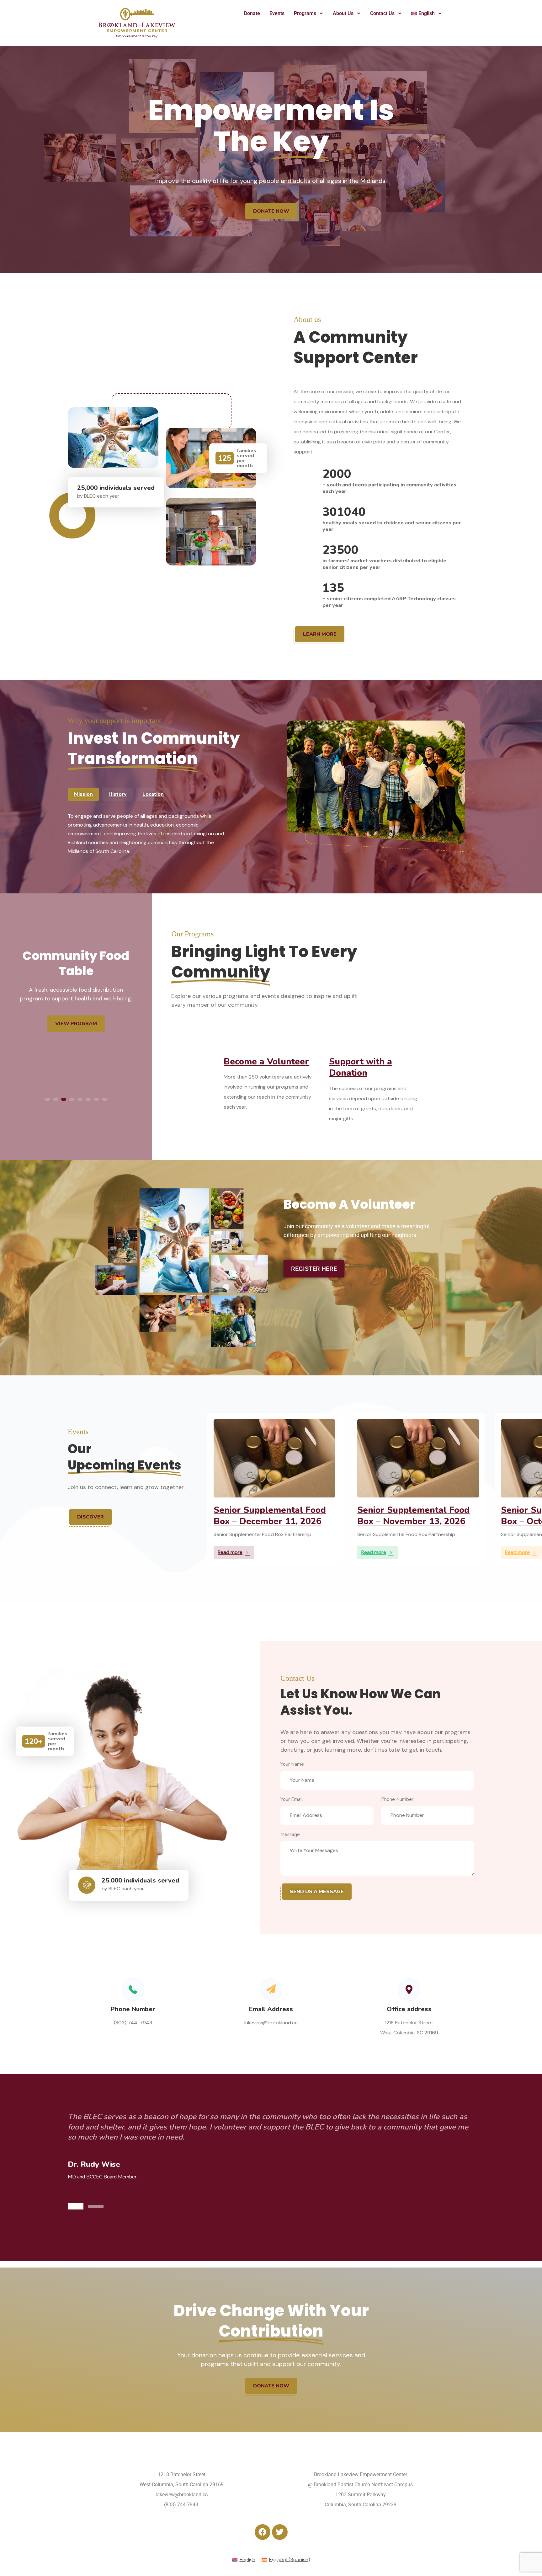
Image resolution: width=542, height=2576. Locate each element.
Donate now (271, 211)
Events (277, 13)
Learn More (320, 634)
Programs (305, 13)
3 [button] (64, 1099)
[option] (76, 987)
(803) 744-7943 (133, 2023)
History (118, 794)
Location (153, 794)
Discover (90, 1517)
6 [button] (88, 1099)
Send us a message (317, 1892)
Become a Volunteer (266, 1062)
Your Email (292, 1799)
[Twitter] (280, 2532)
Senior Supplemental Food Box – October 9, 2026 (270, 1516)
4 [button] (72, 1099)
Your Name (292, 1764)
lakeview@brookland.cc (271, 2023)
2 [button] (56, 1099)
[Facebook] (263, 2532)
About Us (343, 13)
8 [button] (104, 1099)
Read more (230, 1552)
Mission (83, 794)
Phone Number (397, 1799)
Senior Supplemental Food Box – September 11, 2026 (413, 1516)
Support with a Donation (361, 1067)
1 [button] (47, 1099)
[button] (309, 13)
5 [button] (80, 1099)
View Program (76, 1017)
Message (290, 1834)
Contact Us (382, 13)
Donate (252, 13)
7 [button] (96, 1099)
